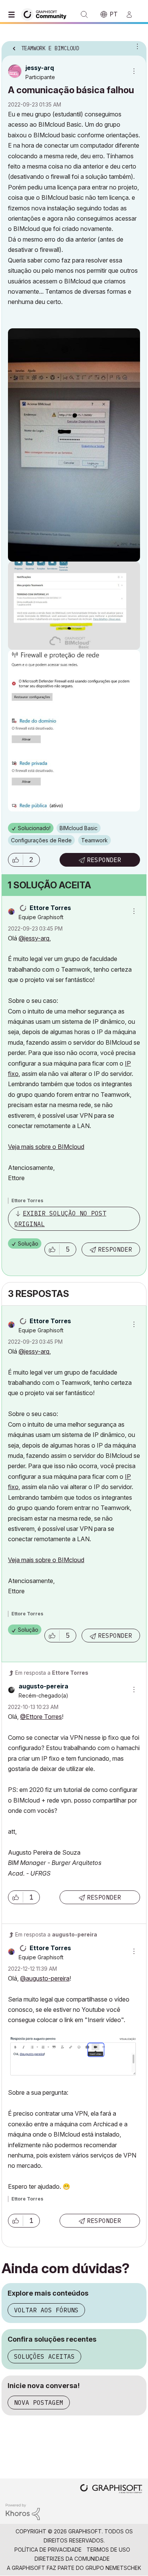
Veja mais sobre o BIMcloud (46, 1147)
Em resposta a (52, 1673)
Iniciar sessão (132, 14)
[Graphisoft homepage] (111, 2489)
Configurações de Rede (41, 840)
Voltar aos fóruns (46, 2310)
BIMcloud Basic (79, 828)
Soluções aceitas (44, 2356)
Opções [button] (136, 46)
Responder (104, 860)
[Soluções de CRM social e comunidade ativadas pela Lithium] (23, 2511)
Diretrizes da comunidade (72, 2559)
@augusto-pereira (45, 1978)
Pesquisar (84, 14)
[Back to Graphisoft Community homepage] (46, 14)
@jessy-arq (34, 938)
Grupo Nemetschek (113, 2568)
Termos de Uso (108, 2550)
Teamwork (94, 840)
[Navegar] (13, 14)
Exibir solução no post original (60, 1218)
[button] (16, 860)
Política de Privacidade (48, 2550)
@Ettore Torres (41, 1717)
